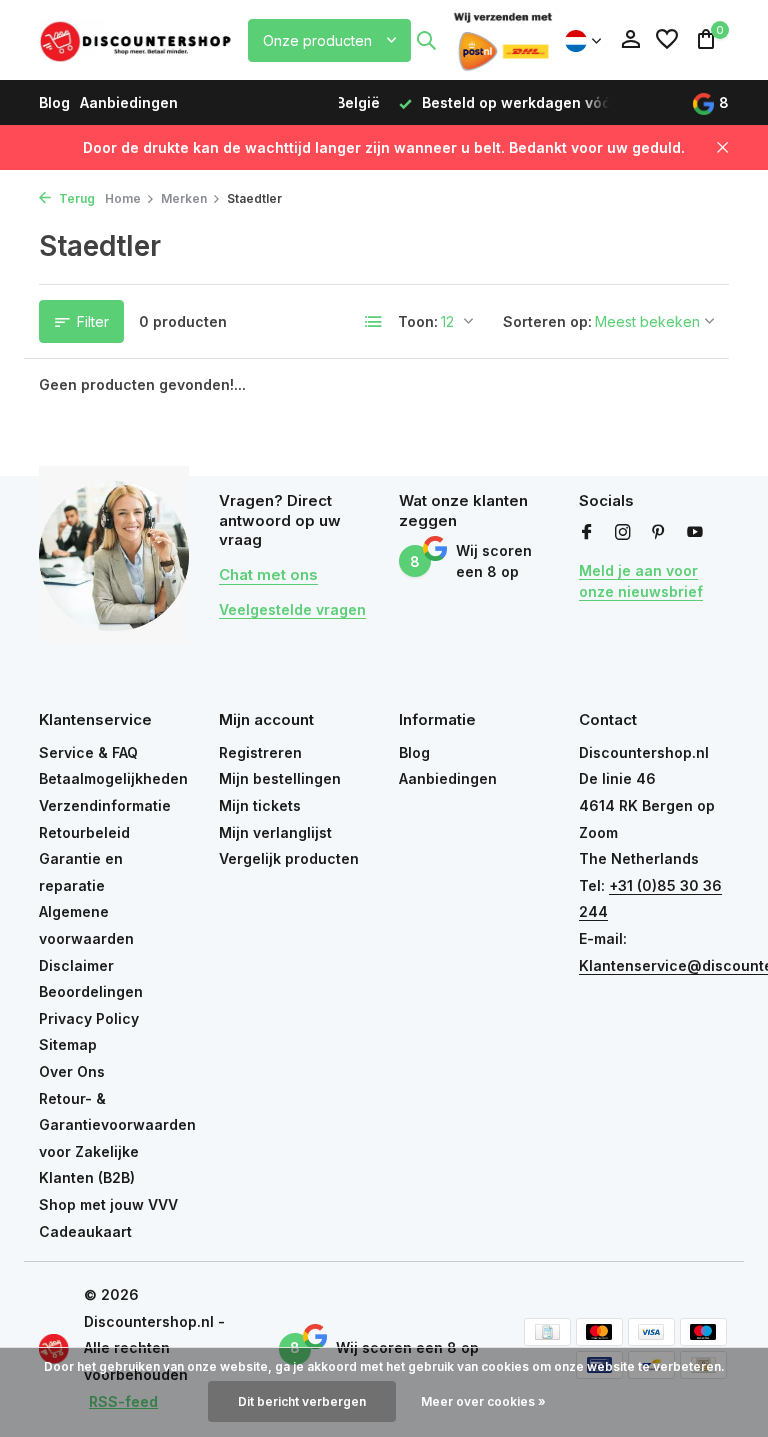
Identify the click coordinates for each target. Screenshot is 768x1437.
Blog (54, 102)
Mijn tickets (260, 805)
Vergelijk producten (289, 858)
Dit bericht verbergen (302, 1401)
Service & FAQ (88, 752)
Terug (75, 198)
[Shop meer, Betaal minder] (137, 40)
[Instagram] (623, 533)
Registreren (260, 752)
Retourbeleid (84, 832)
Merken (184, 198)
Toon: (418, 321)
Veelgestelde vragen (292, 609)
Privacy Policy (89, 1018)
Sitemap (68, 1044)
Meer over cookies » (483, 1401)
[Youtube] (695, 533)
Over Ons (72, 1071)
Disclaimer (76, 965)
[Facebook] (587, 533)
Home (123, 198)
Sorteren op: (547, 321)
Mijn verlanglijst (275, 832)
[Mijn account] (630, 40)
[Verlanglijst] (667, 40)
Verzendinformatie (105, 805)
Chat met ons (268, 574)
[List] (374, 322)
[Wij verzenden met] (503, 40)
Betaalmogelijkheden (113, 778)
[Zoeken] (426, 40)
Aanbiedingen (129, 102)
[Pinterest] (659, 533)
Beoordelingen (91, 991)
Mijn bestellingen (280, 778)
